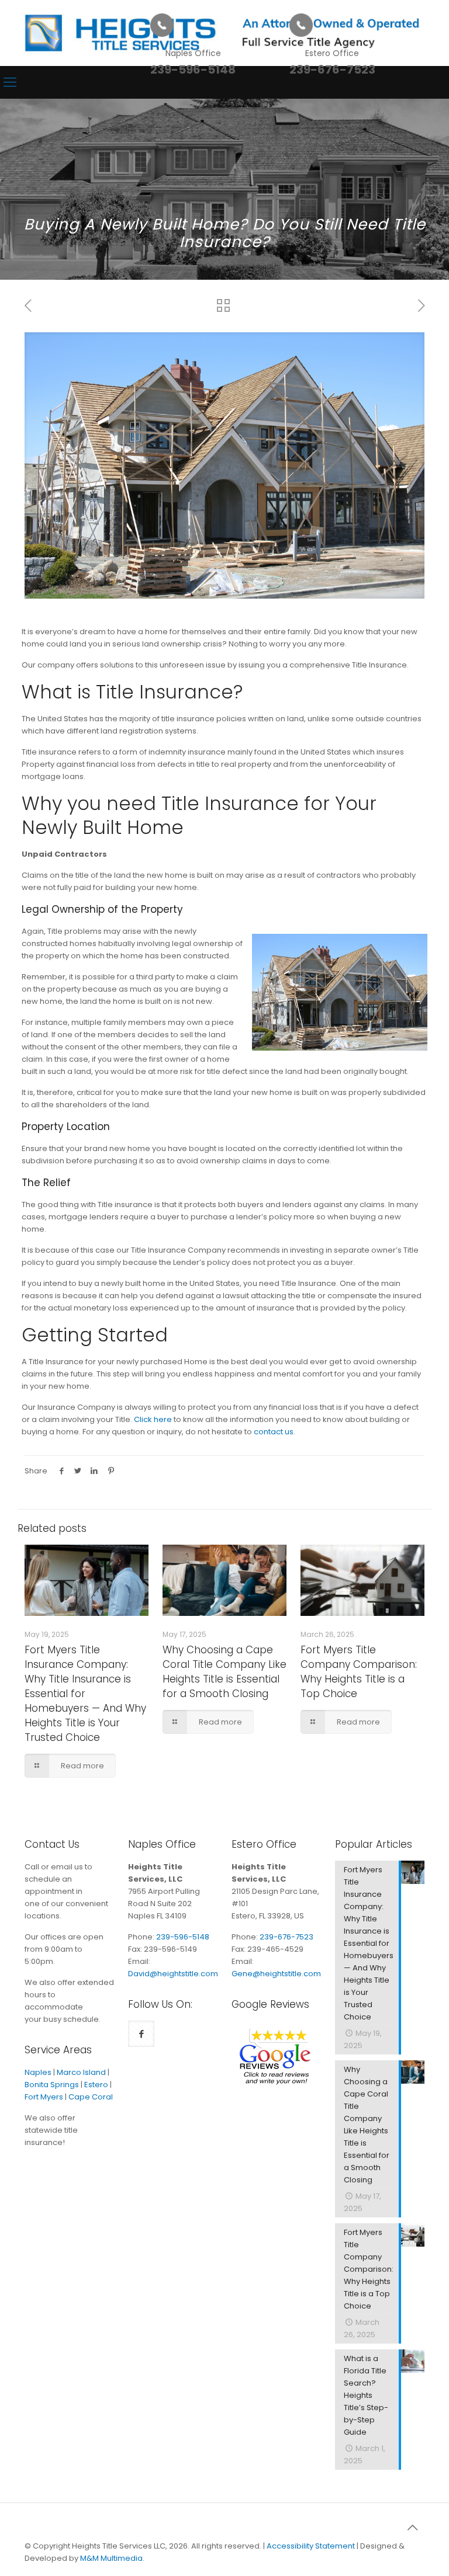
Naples (38, 2072)
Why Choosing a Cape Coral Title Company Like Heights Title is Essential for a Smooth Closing (224, 1672)
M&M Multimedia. (112, 2558)
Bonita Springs (52, 2085)
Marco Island (81, 2072)
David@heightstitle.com (173, 1974)
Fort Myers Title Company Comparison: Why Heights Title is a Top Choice (359, 1672)
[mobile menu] (10, 82)
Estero (96, 2085)
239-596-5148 (183, 1937)
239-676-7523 (286, 1937)
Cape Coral (91, 2097)
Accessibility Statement (311, 2546)
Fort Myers (44, 2097)
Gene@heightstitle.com (276, 1974)
